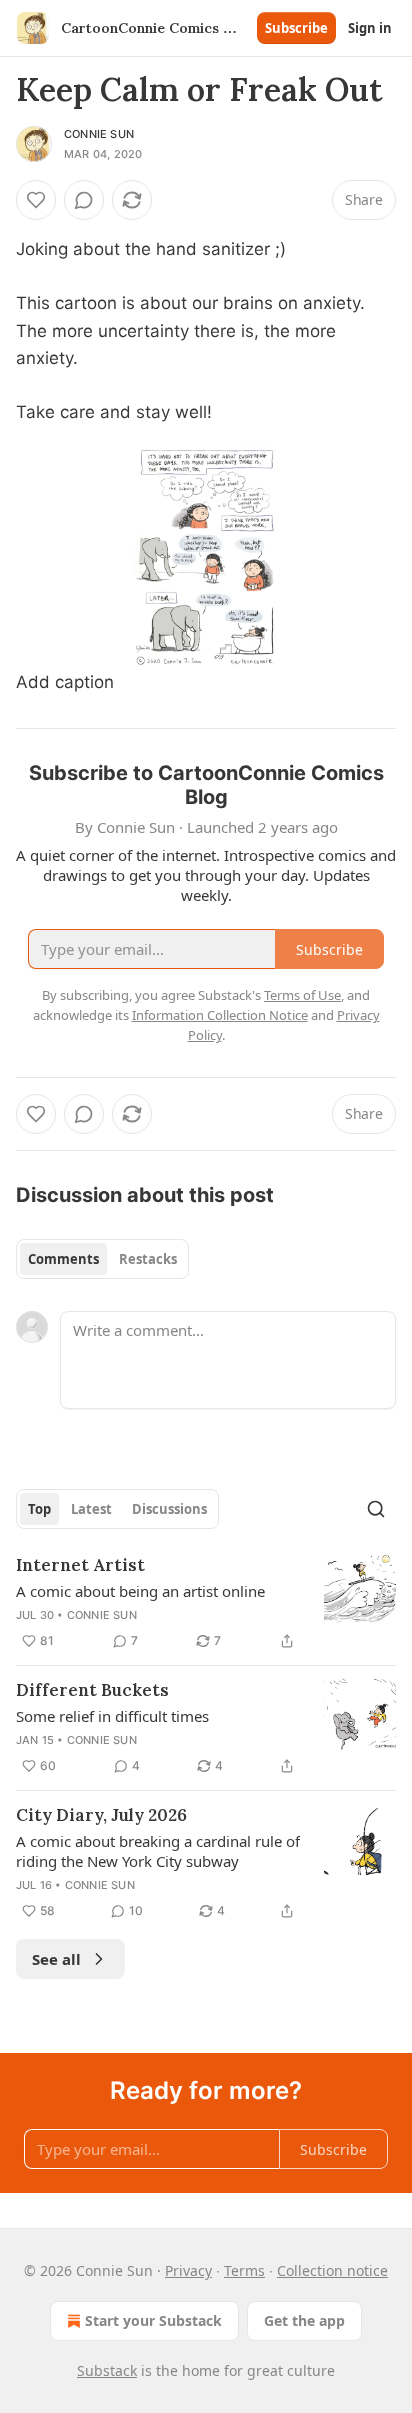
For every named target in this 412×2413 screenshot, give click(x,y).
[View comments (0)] (84, 200)
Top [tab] (39, 1509)
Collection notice (332, 2270)
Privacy (188, 2270)
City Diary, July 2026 (101, 1815)
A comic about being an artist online (140, 1591)
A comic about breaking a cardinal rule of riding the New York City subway (158, 1851)
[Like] (36, 200)
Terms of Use (302, 995)
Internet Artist (80, 1565)
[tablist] (102, 1259)
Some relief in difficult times (112, 1716)
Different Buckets (92, 1690)
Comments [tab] (63, 1259)
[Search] (376, 1509)
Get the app (304, 2320)
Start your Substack (153, 2320)
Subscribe (296, 28)
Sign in (370, 28)
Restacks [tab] (148, 1259)
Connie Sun (99, 134)
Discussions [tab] (169, 1509)
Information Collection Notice (220, 1015)
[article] (206, 1603)
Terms (244, 2270)
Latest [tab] (91, 1509)
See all (56, 1959)
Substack (107, 2370)
